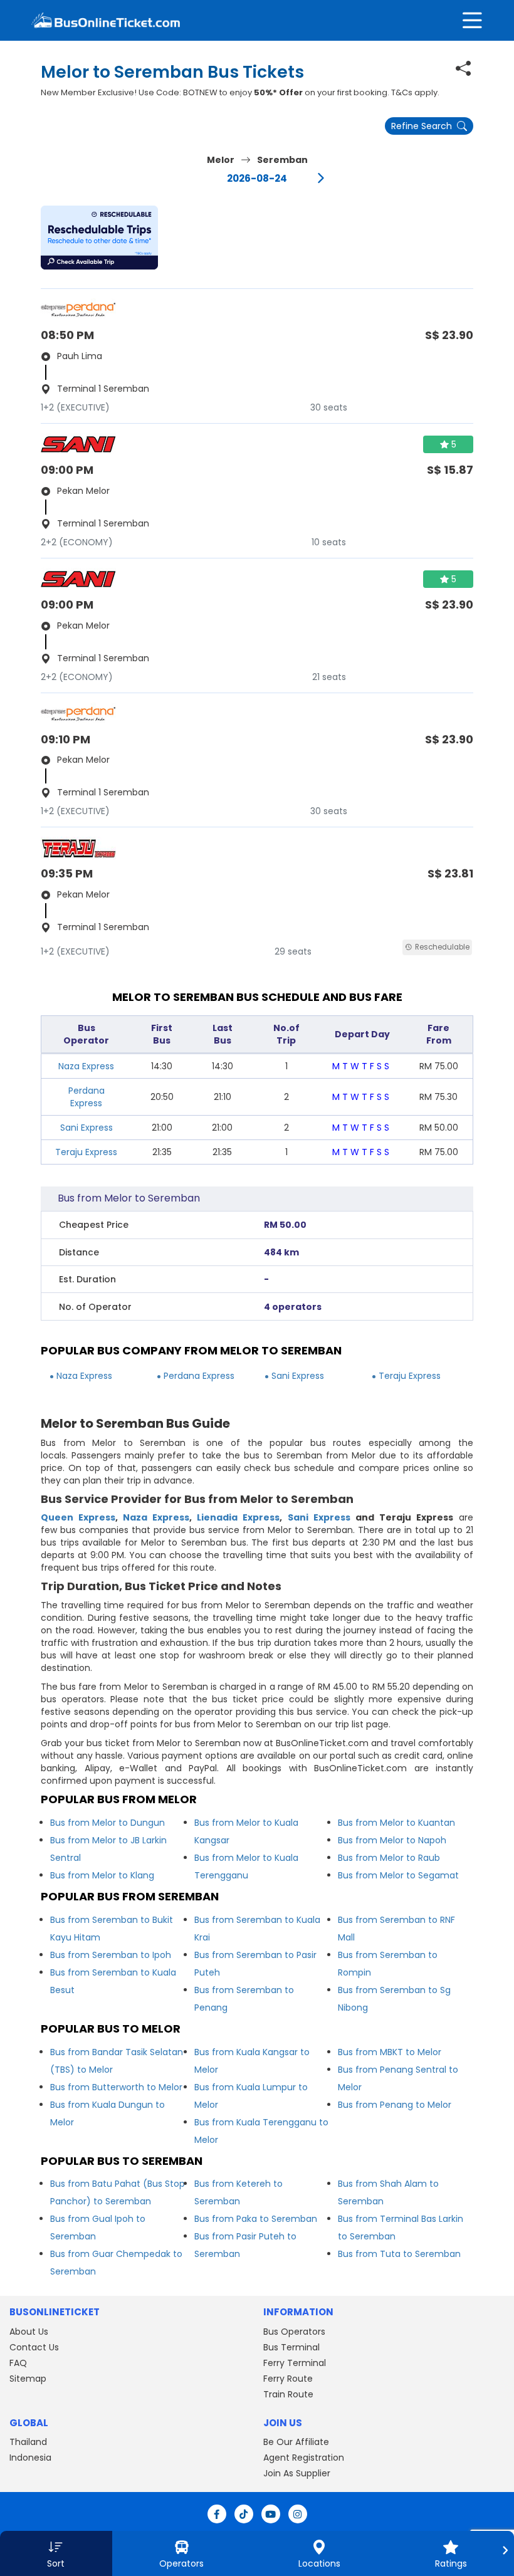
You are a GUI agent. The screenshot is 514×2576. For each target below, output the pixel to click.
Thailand (28, 2442)
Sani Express (87, 1128)
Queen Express (78, 1517)
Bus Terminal (291, 2347)
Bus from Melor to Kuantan (396, 1823)
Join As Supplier (297, 2473)
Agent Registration (304, 2458)
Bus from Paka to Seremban (256, 2219)
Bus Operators (294, 2332)
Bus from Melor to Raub (389, 1858)
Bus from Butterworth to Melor (116, 2087)
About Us (29, 2332)
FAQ (18, 2363)
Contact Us (34, 2347)
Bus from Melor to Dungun (108, 1823)
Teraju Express (86, 1152)
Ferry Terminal (295, 2363)
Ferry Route (288, 2379)
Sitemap (28, 2379)
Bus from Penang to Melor (395, 2105)
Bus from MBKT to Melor (390, 2052)
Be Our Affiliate (296, 2442)
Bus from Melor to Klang (102, 1875)
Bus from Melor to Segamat (398, 1875)
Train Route (288, 2394)
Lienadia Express (238, 1517)
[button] (99, 238)
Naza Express (86, 1066)
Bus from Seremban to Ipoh (111, 1955)
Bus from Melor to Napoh (392, 1840)
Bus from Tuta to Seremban (399, 2254)
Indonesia (30, 2458)
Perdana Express (87, 1097)
